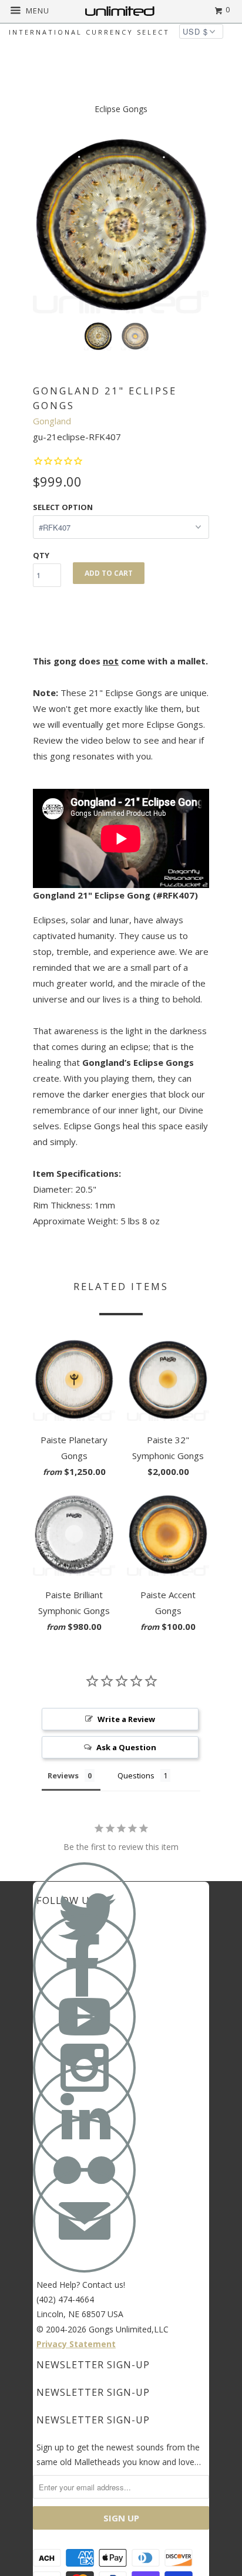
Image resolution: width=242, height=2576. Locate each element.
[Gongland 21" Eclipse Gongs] (121, 225)
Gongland (52, 421)
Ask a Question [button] (126, 1747)
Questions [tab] (136, 1775)
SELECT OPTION (63, 507)
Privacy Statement (76, 2344)
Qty (41, 555)
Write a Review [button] (126, 1719)
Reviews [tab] (63, 1775)
